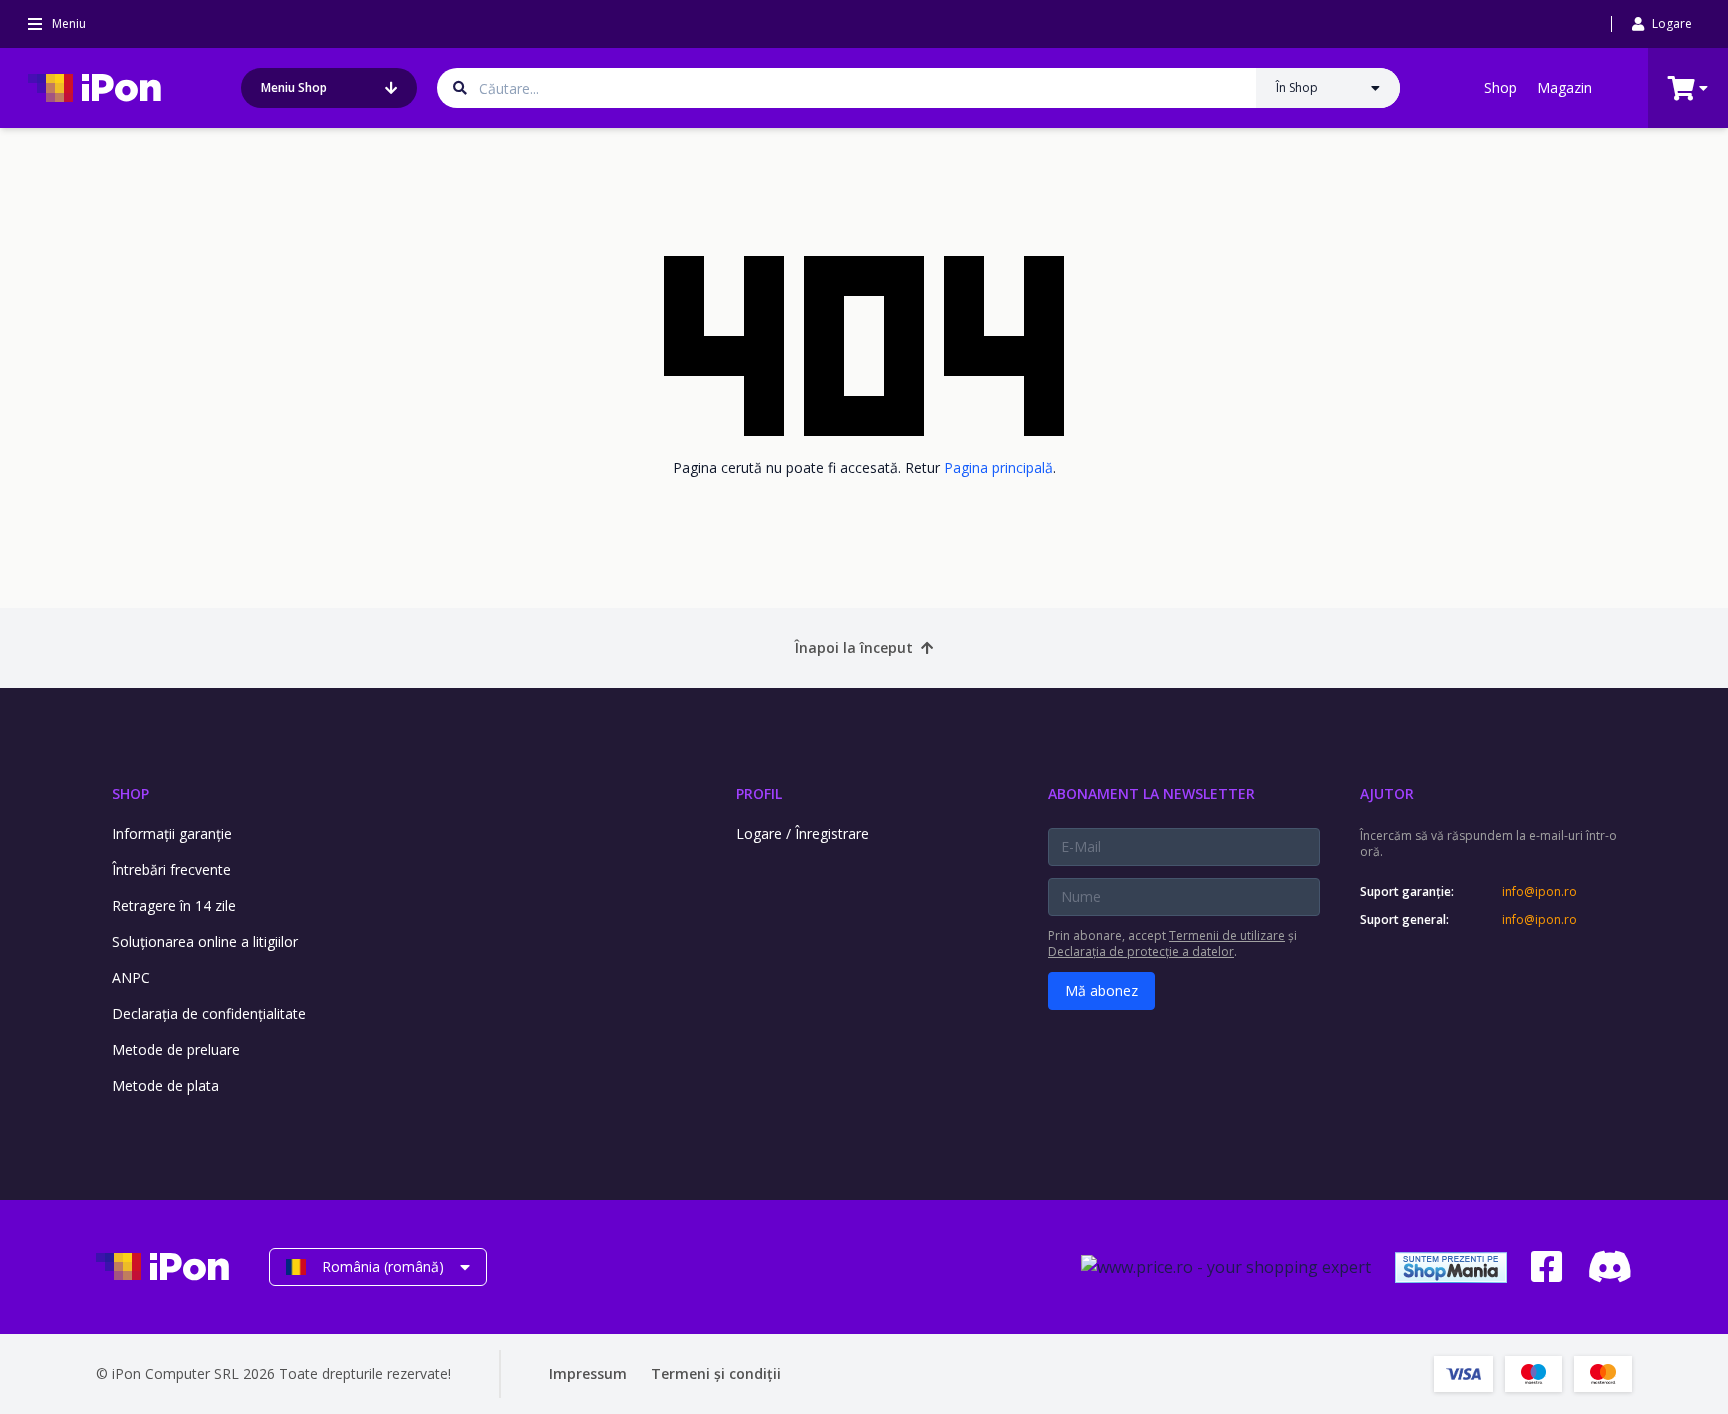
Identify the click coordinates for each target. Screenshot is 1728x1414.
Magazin (1564, 87)
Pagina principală (998, 467)
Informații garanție (172, 833)
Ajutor (1387, 793)
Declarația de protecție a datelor (1141, 951)
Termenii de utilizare (1227, 935)
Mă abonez (1101, 990)
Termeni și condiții (716, 1373)
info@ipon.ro (1539, 892)
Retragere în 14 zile (174, 905)
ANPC (131, 977)
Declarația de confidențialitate (209, 1013)
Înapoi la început (854, 647)
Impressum (588, 1373)
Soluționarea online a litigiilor (205, 941)
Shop (1500, 87)
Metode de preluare (176, 1049)
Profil (759, 793)
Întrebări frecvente (171, 869)
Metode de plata (165, 1085)
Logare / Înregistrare (802, 833)
